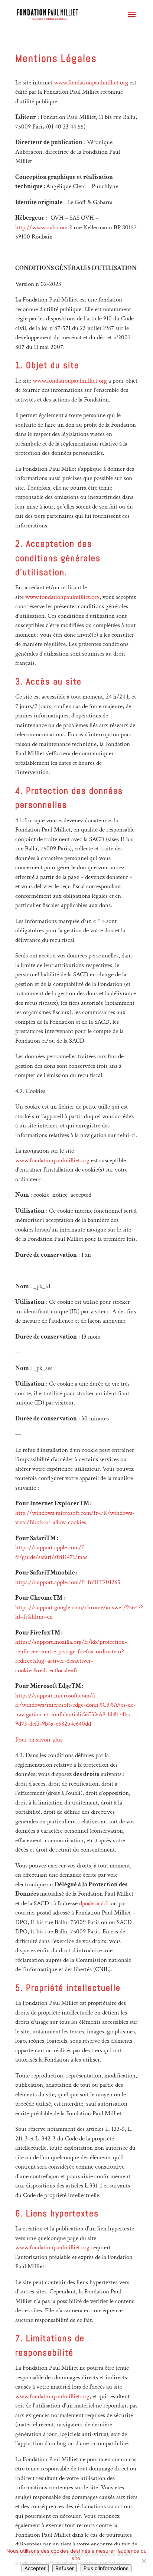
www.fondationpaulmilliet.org (91, 83)
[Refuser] (144, 2561)
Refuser (65, 2568)
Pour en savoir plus (39, 1740)
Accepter (35, 2568)
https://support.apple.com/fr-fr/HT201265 (68, 1582)
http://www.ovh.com (41, 227)
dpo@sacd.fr (94, 1903)
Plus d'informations (106, 2568)
